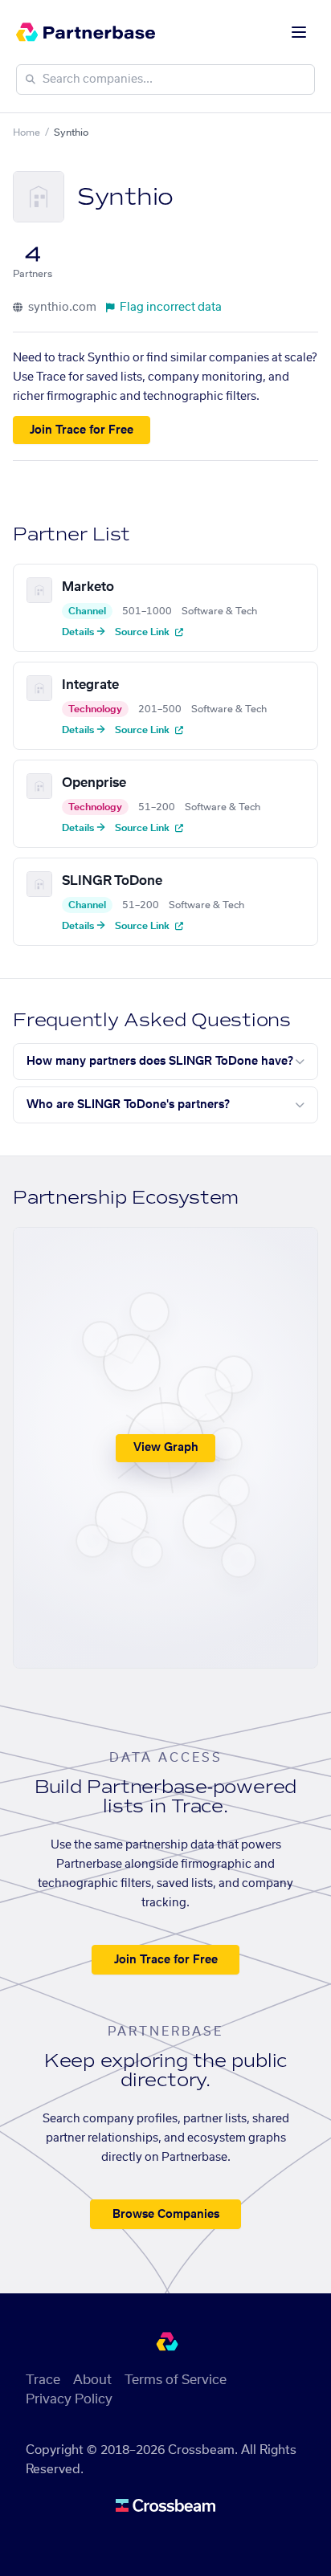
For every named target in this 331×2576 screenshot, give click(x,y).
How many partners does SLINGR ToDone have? (160, 1062)
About (92, 2380)
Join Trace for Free (82, 430)
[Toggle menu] (299, 32)
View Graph (166, 1448)
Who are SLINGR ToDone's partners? (128, 1105)
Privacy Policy (69, 2399)
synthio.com (61, 308)
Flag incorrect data (171, 308)
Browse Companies (166, 2215)
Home (27, 132)
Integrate (90, 685)
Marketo (88, 587)
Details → (84, 632)
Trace (43, 2380)
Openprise (94, 783)
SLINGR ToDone (112, 881)
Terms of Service (176, 2380)
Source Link (143, 632)
